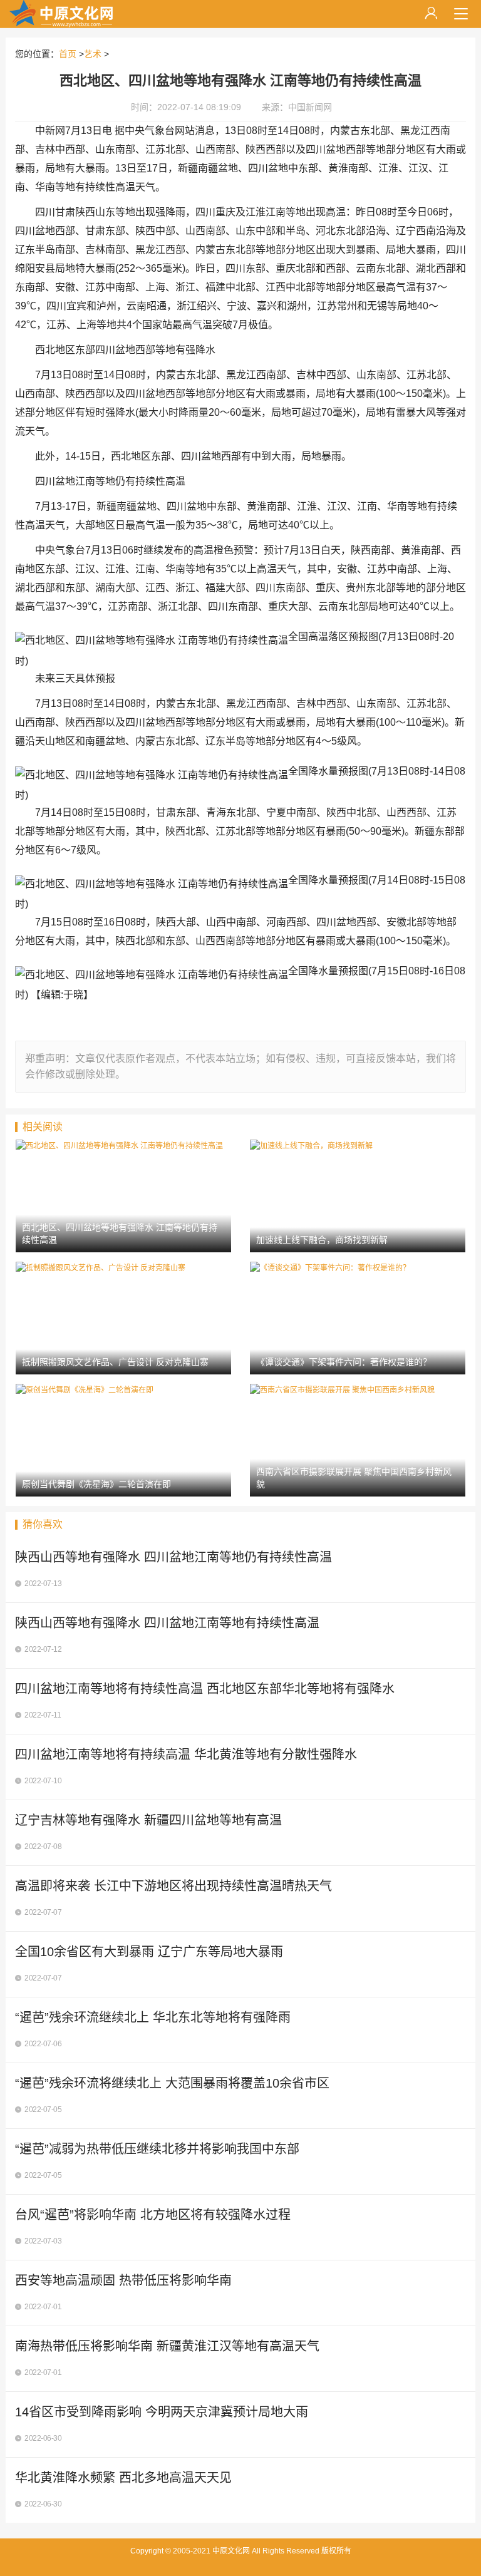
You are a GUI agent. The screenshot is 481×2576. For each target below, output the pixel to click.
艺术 (93, 54)
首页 (68, 54)
